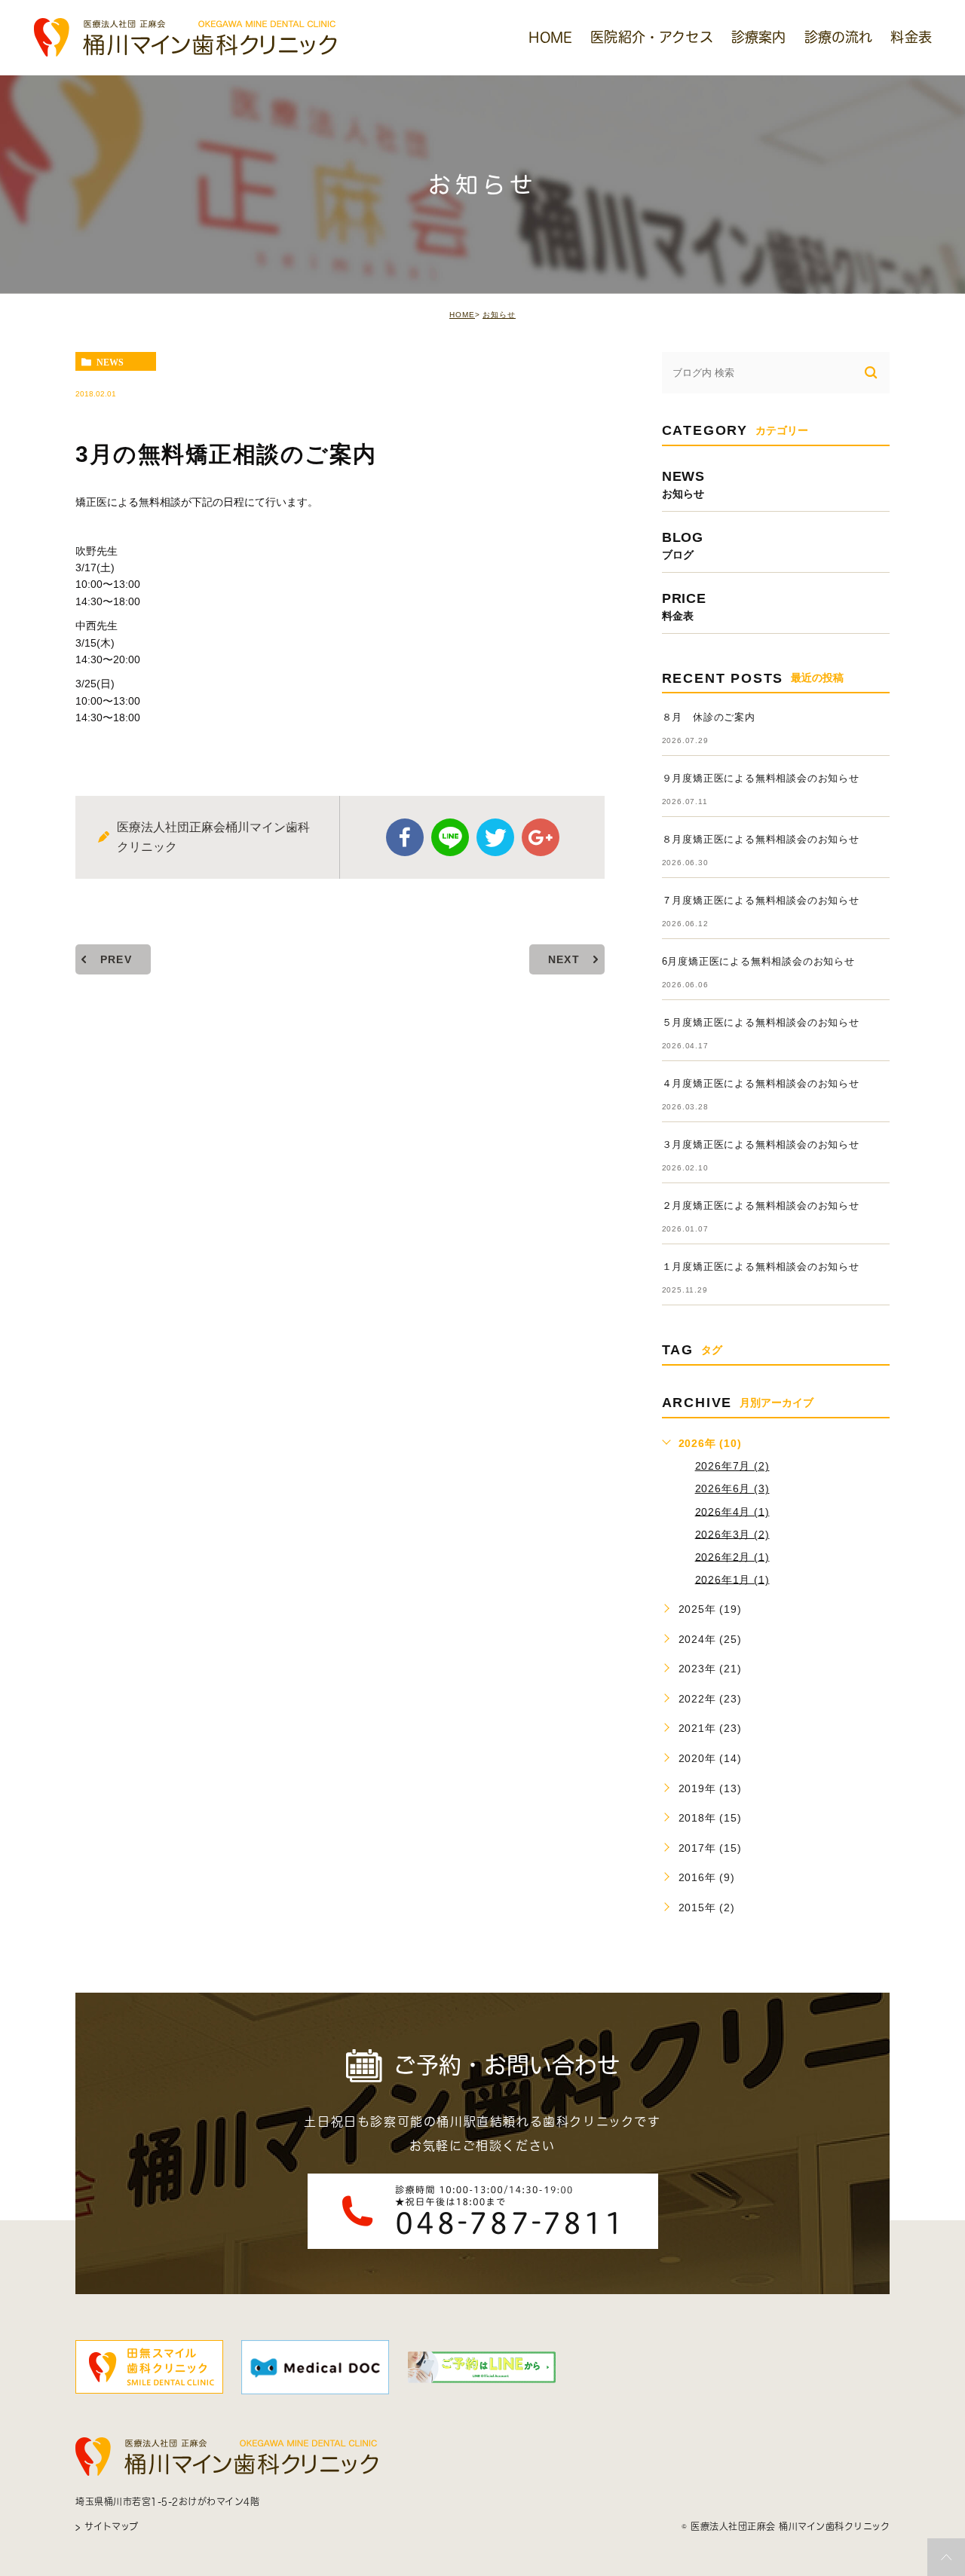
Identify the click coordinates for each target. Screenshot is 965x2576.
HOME (462, 315)
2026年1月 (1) (732, 1579)
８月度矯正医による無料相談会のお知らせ (761, 839)
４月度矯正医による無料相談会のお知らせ (761, 1083)
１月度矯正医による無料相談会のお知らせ (761, 1267)
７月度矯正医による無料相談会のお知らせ (761, 900)
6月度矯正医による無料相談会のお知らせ (758, 961)
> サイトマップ (107, 2526)
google (541, 837)
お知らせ (499, 315)
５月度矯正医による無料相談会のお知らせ (761, 1022)
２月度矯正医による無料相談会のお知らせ (761, 1205)
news (110, 362)
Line (450, 837)
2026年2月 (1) (732, 1556)
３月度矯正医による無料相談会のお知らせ (761, 1144)
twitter (495, 837)
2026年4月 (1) (732, 1511)
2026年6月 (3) (732, 1488)
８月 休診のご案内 (709, 717)
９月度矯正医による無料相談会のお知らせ (761, 778)
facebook (405, 837)
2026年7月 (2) (732, 1466)
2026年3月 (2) (732, 1534)
